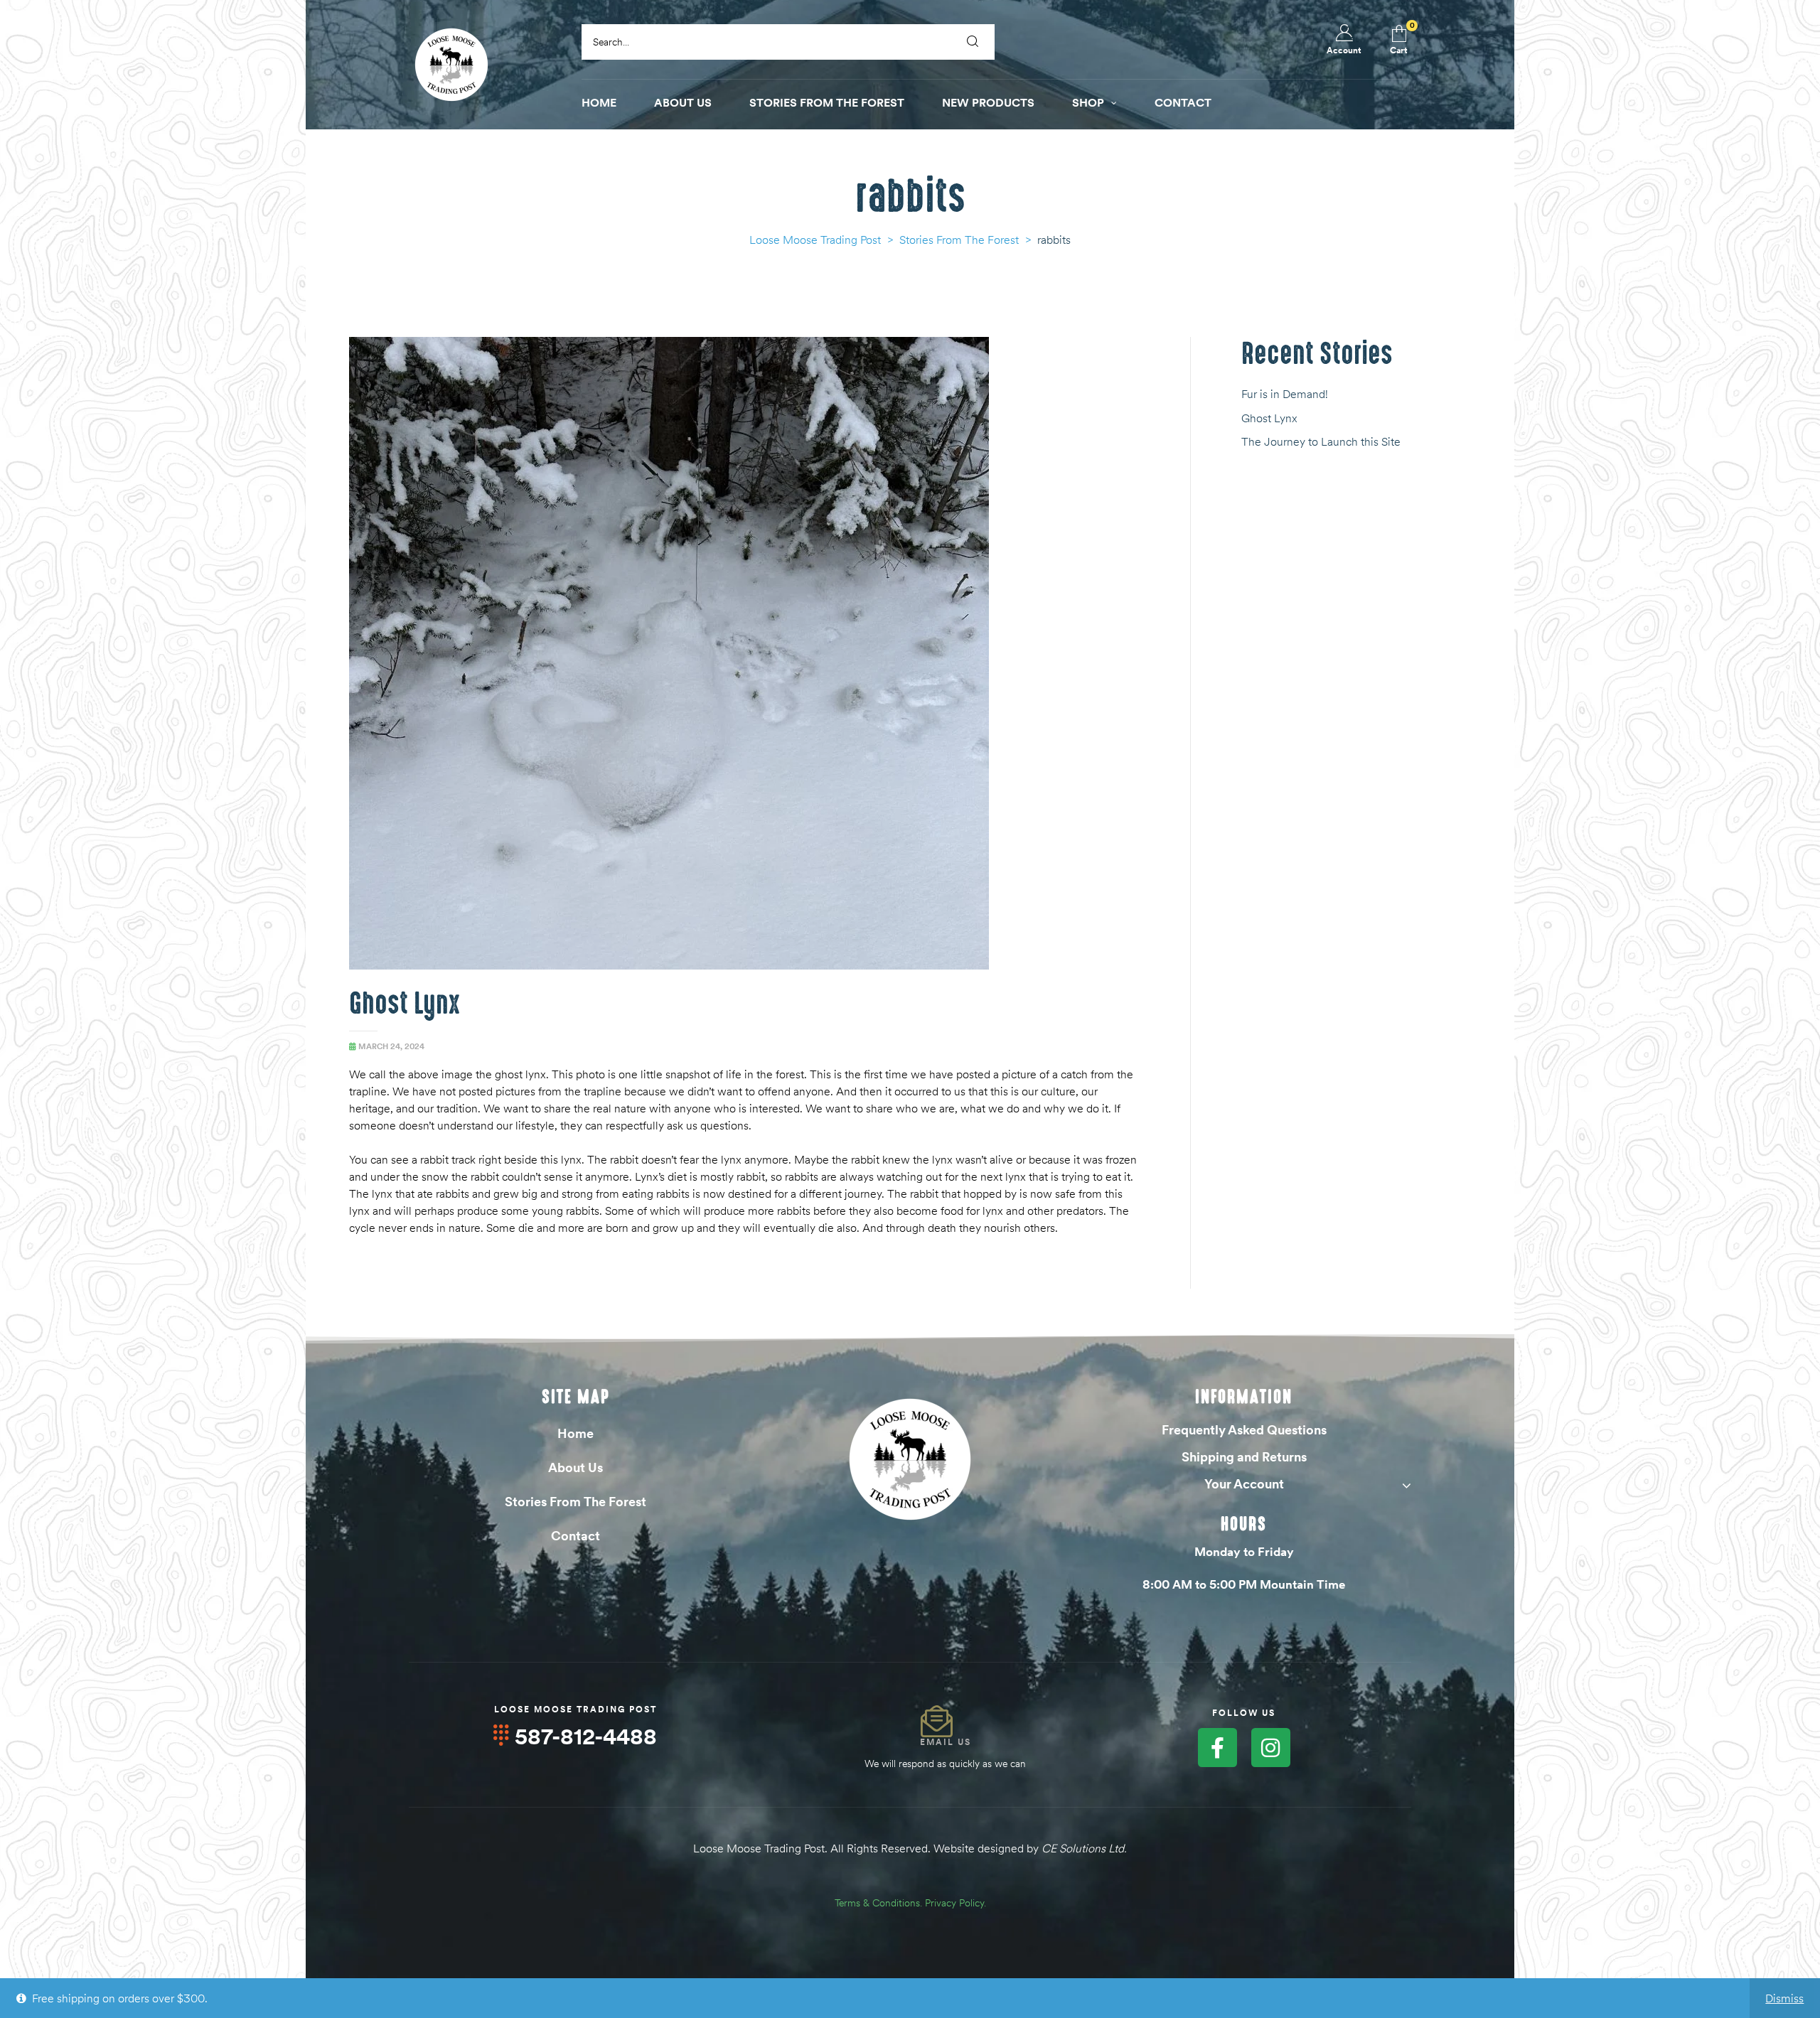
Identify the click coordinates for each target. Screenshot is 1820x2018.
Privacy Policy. (955, 1903)
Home (576, 1433)
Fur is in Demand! (1285, 394)
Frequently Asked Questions (1244, 1430)
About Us (576, 1467)
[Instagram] (1271, 1748)
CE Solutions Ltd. (1084, 1848)
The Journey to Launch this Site (1321, 441)
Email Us (946, 1742)
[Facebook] (1217, 1748)
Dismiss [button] (1784, 1998)
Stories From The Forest (576, 1502)
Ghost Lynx (405, 1004)
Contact (576, 1536)
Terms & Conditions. (878, 1903)
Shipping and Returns (1244, 1457)
